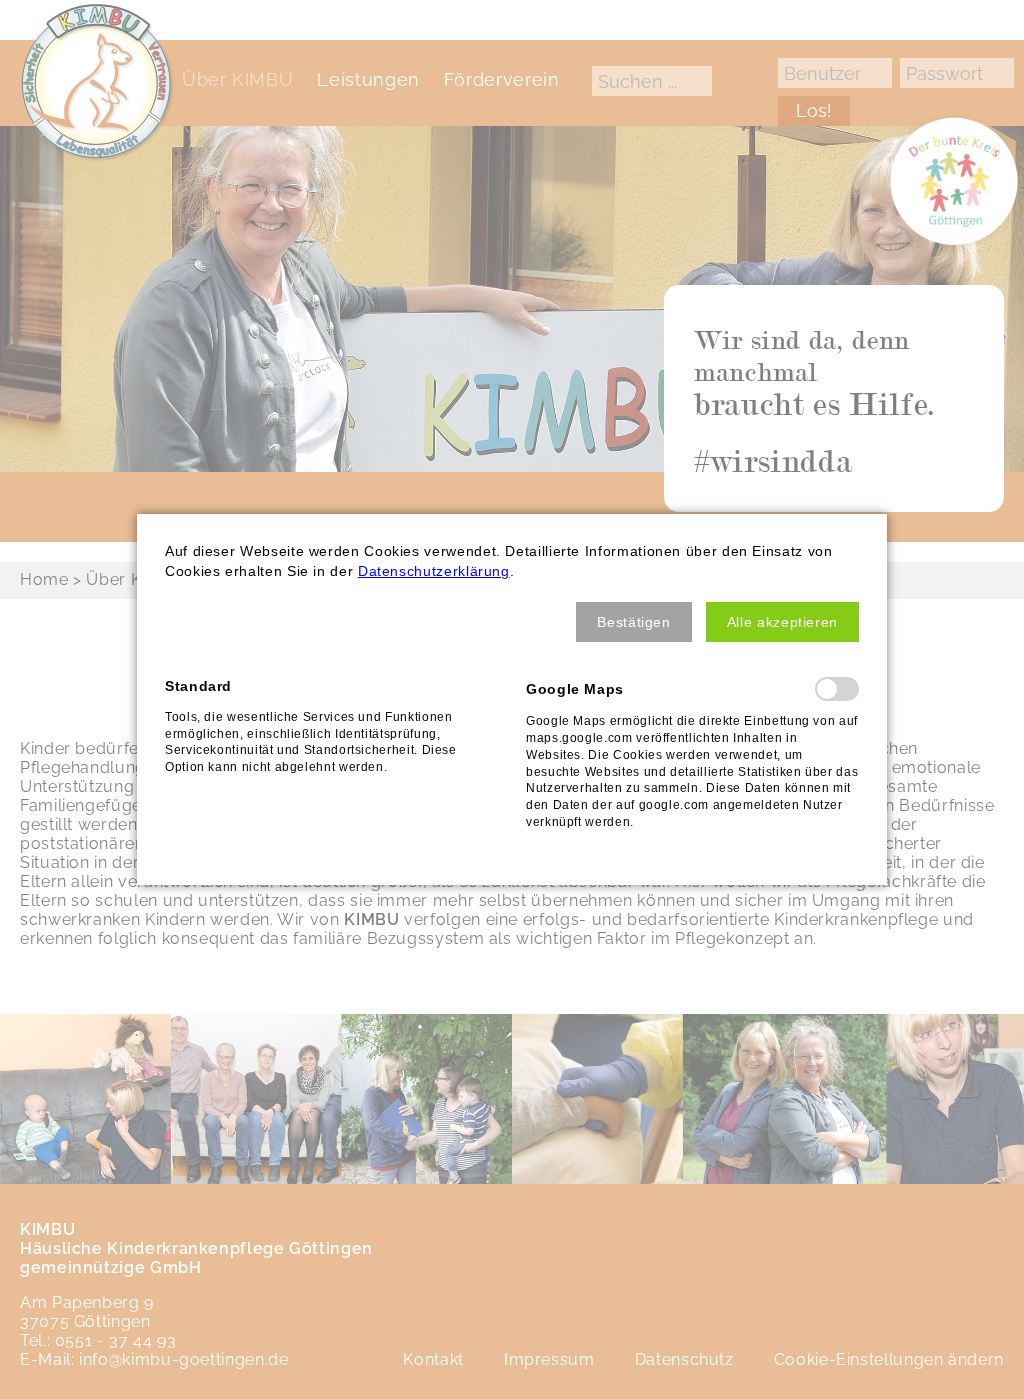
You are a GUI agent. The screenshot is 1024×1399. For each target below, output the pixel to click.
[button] (633, 622)
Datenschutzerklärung (434, 571)
